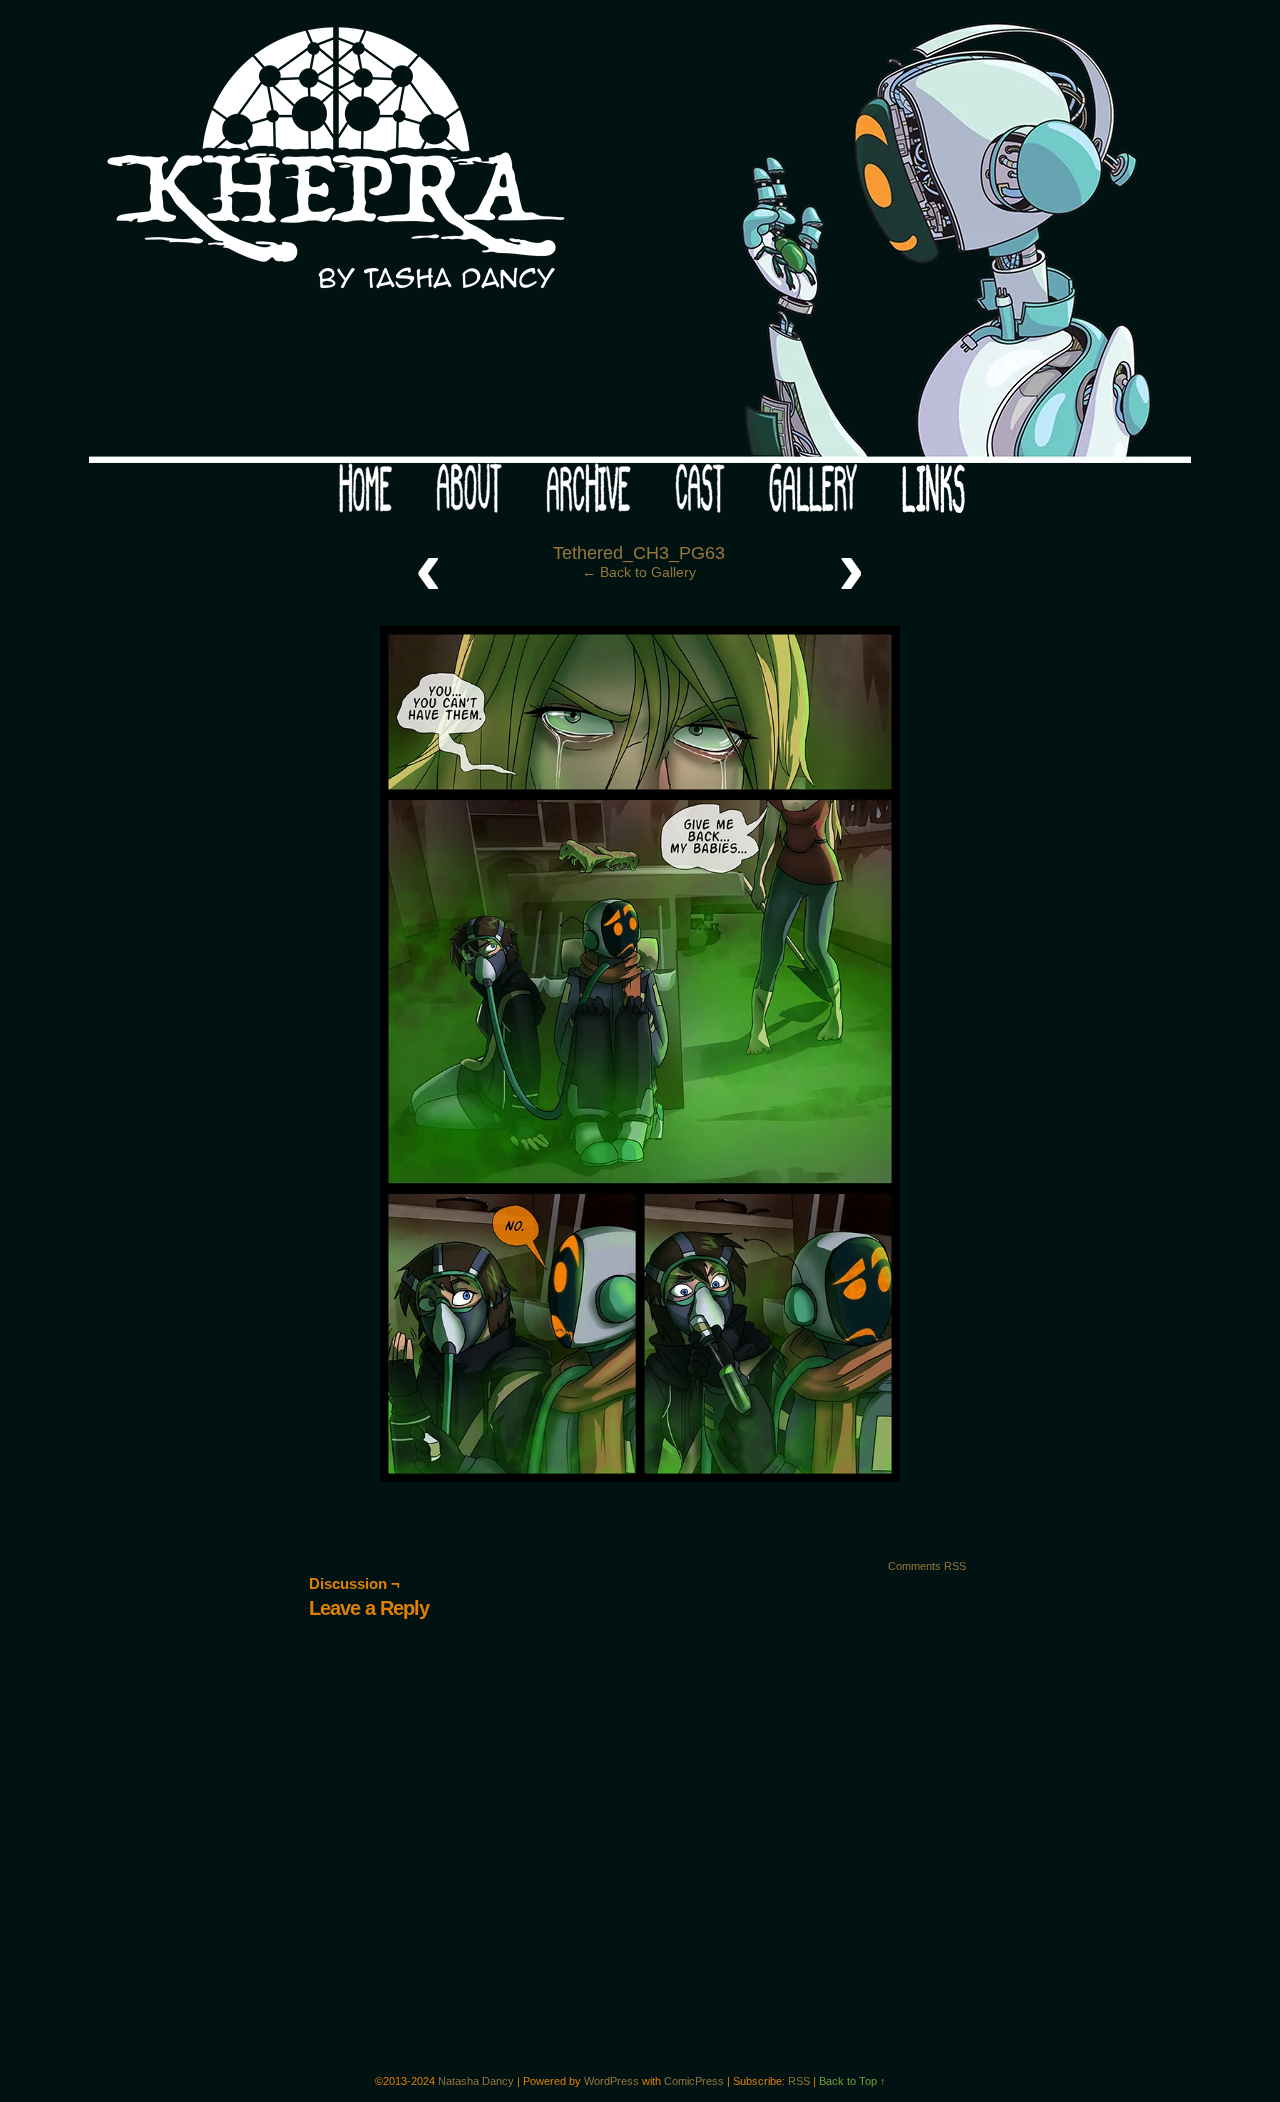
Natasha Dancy (476, 2081)
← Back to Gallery (639, 572)
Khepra (640, 236)
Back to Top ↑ (852, 2081)
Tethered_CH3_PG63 (639, 553)
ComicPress (694, 2081)
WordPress (611, 2081)
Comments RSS (927, 1566)
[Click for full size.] (640, 1477)
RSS (799, 2081)
